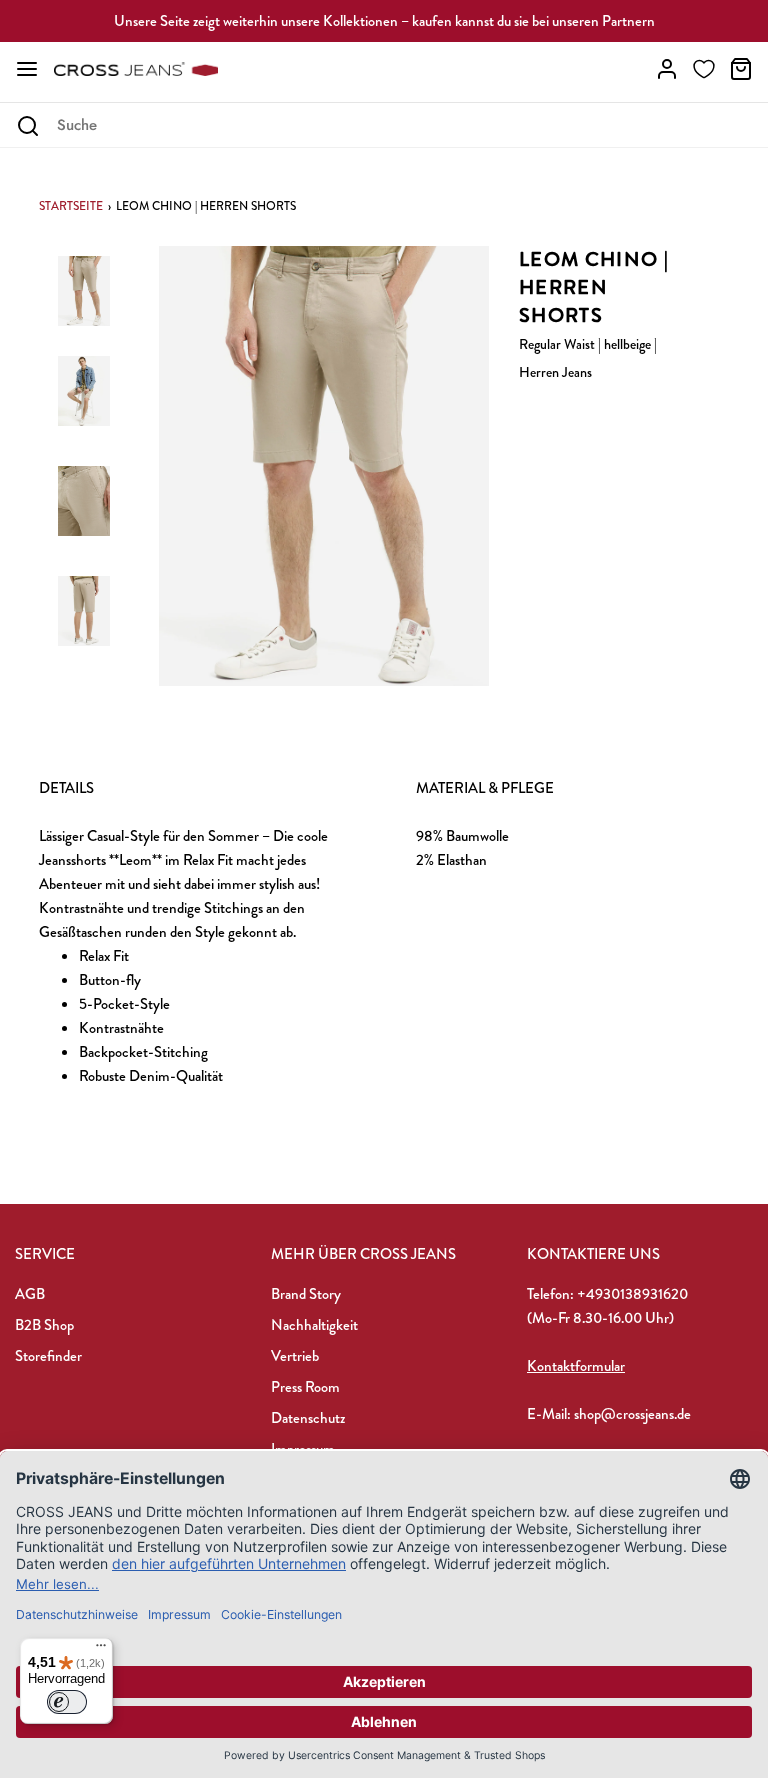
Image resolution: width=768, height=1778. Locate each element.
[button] (84, 302)
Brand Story (306, 1294)
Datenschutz (308, 1418)
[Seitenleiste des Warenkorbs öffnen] (741, 69)
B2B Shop (44, 1325)
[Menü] (101, 1650)
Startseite (71, 206)
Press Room (305, 1387)
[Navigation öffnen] (27, 69)
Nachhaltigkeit (314, 1325)
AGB (30, 1294)
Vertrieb (295, 1356)
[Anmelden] (667, 69)
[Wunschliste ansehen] (704, 69)
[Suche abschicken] (27, 126)
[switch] (67, 1702)
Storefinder (48, 1356)
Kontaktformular (576, 1366)
